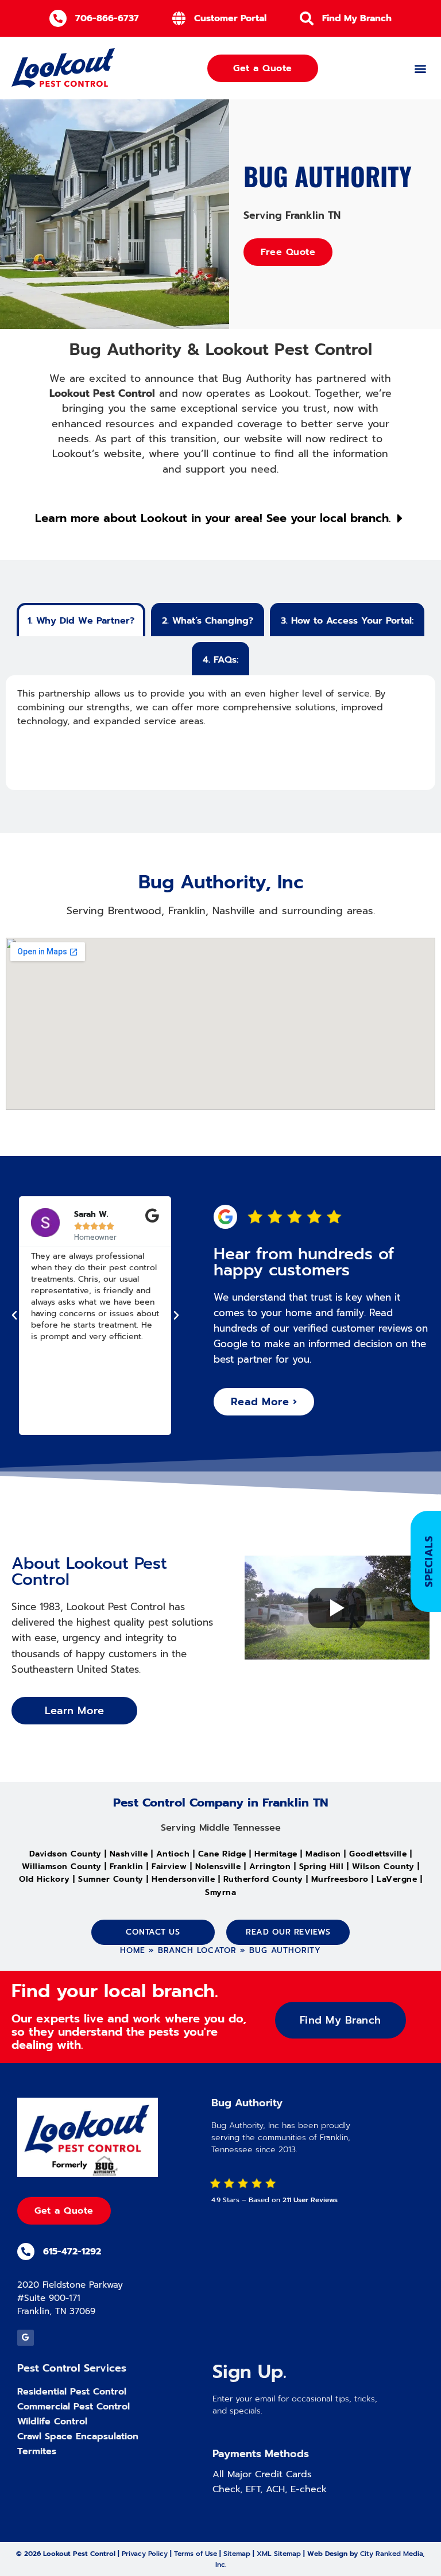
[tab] (81, 620)
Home (133, 1950)
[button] (420, 68)
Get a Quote (64, 2211)
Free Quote (288, 252)
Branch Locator (197, 1950)
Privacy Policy (145, 2554)
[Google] (26, 2338)
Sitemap (237, 2554)
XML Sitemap (279, 2554)
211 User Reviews (310, 2200)
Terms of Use (196, 2554)
